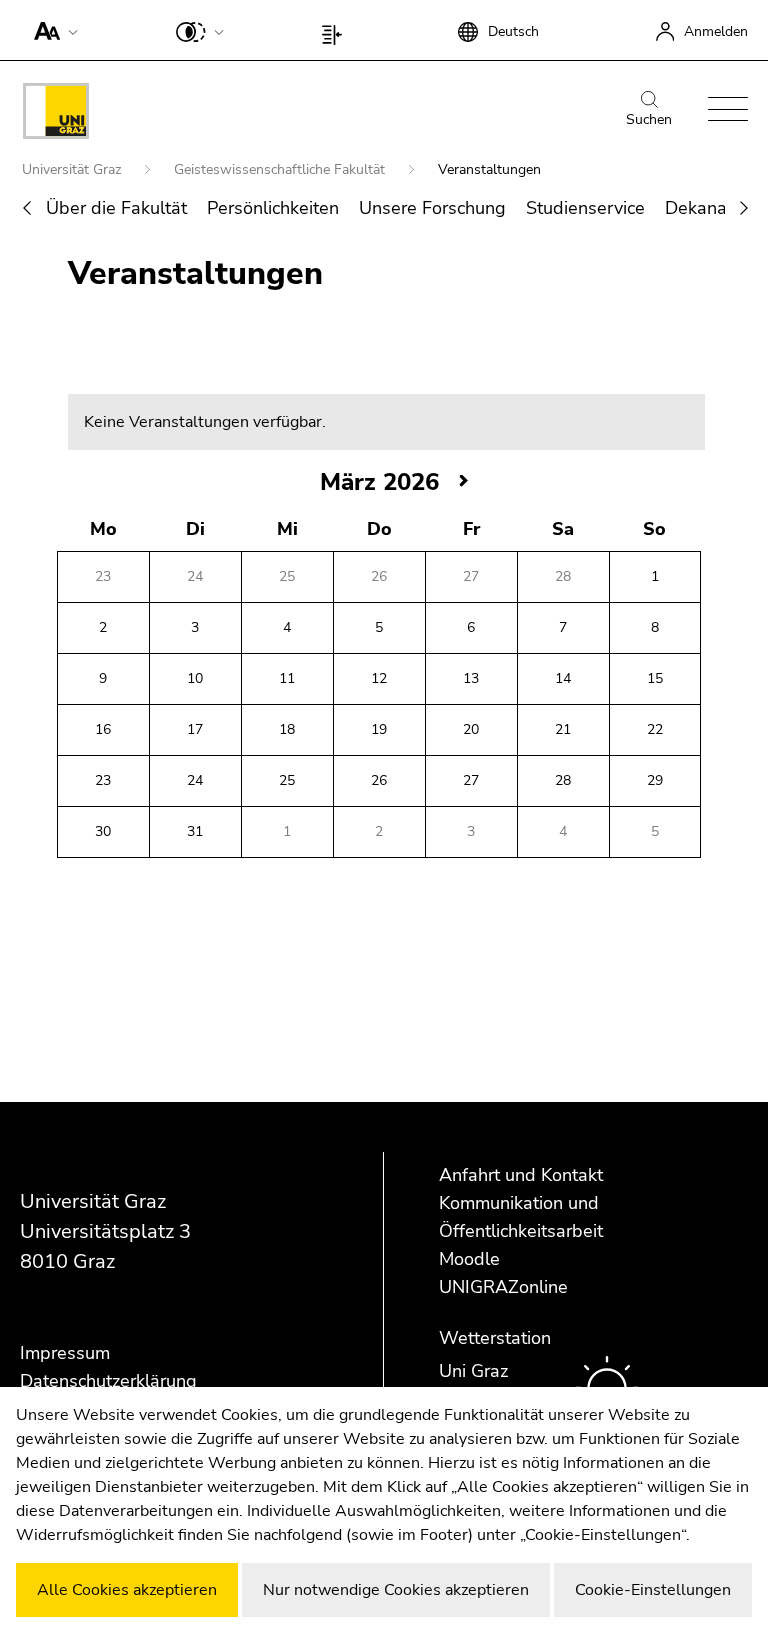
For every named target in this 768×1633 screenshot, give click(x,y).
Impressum (65, 1353)
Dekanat (699, 208)
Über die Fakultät (116, 208)
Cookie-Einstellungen (653, 1590)
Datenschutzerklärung (108, 1381)
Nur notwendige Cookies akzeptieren (396, 1590)
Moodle (469, 1259)
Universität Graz (73, 169)
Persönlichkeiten (273, 208)
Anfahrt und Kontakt (521, 1175)
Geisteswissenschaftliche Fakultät (281, 169)
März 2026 (379, 482)
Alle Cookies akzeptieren (127, 1590)
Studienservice (585, 208)
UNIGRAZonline (503, 1287)
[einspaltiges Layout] (336, 30)
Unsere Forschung (432, 208)
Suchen (649, 119)
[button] (51, 30)
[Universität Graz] (56, 114)
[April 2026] (464, 481)
